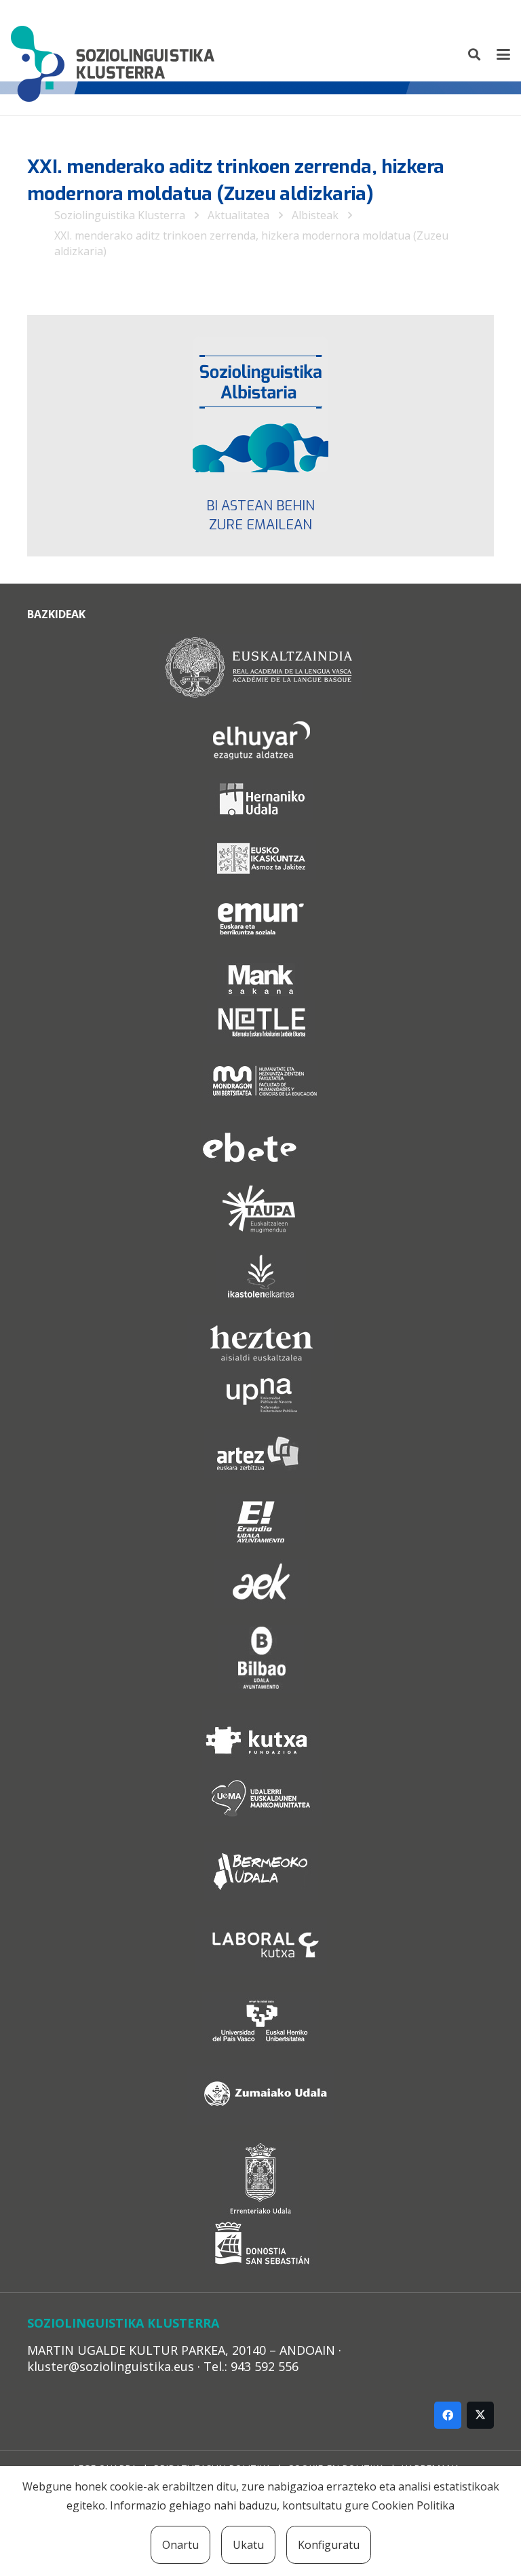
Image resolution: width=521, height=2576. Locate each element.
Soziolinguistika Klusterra (120, 215)
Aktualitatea (238, 215)
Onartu (180, 2545)
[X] (480, 2415)
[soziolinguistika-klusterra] (113, 54)
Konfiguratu (329, 2545)
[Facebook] (448, 2415)
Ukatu (248, 2545)
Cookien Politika (413, 2505)
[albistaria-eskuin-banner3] (260, 404)
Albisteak (315, 215)
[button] (475, 54)
